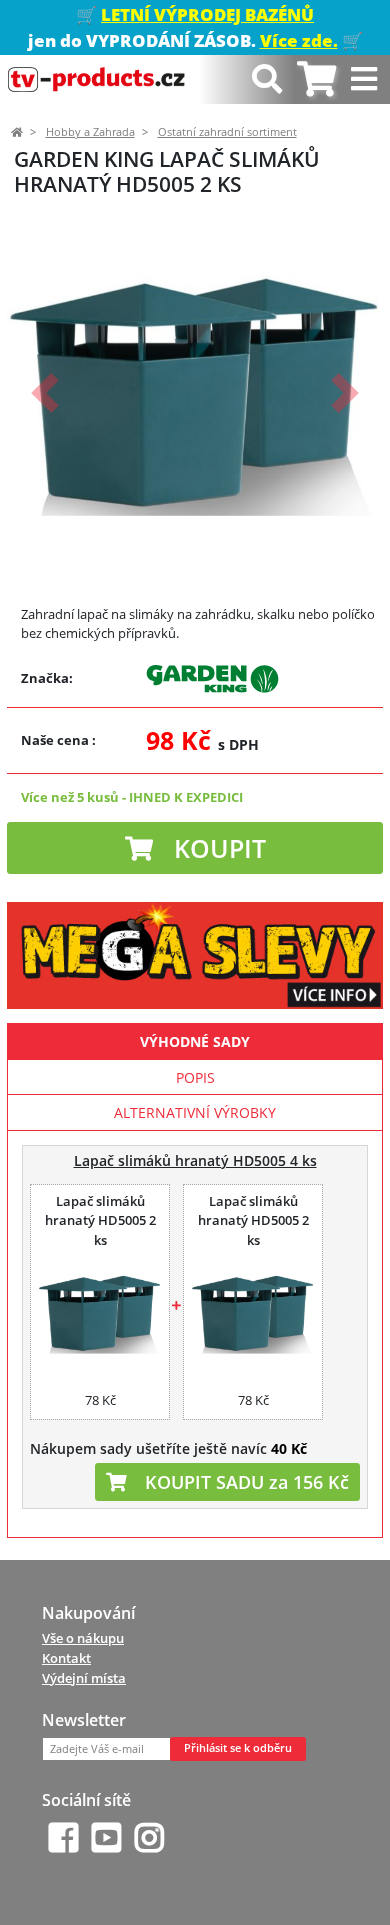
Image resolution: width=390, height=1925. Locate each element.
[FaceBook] (63, 1837)
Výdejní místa (84, 1678)
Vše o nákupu (83, 1638)
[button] (44, 393)
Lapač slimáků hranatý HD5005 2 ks (100, 1220)
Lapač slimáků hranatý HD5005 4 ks (195, 1160)
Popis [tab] (195, 1077)
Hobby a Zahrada (90, 132)
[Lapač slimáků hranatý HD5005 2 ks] (100, 1313)
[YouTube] (106, 1837)
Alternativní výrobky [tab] (195, 1112)
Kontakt (66, 1658)
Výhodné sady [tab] (195, 1041)
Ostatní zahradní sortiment (227, 132)
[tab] (316, 79)
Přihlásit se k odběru (238, 1748)
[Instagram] (149, 1837)
